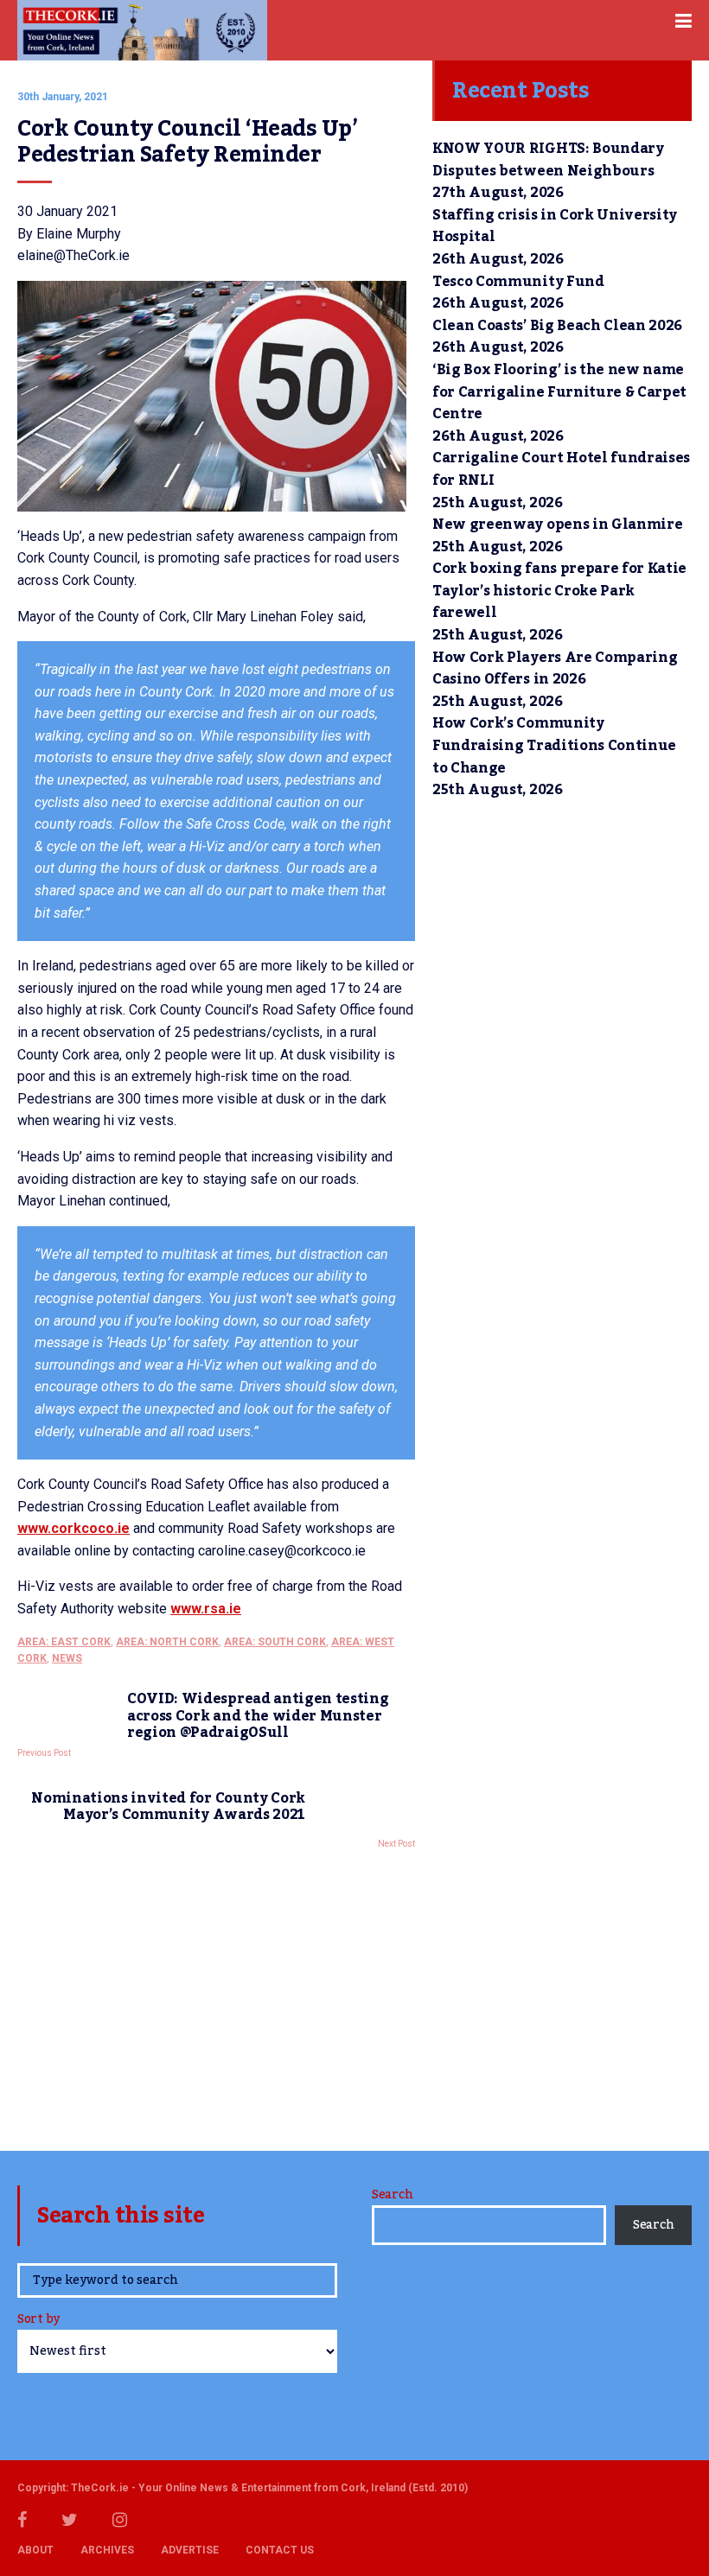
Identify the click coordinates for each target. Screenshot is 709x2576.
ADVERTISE (190, 2550)
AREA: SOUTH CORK (275, 1642)
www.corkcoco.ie (73, 1528)
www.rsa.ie (206, 1609)
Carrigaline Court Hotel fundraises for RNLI (561, 469)
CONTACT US (280, 2550)
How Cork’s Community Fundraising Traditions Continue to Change (554, 745)
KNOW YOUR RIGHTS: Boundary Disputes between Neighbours (548, 160)
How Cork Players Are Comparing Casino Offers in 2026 (555, 669)
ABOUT (35, 2550)
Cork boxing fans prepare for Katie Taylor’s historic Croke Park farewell (559, 591)
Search (392, 2195)
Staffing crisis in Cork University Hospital (555, 226)
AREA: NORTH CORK (167, 1642)
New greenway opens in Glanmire (557, 525)
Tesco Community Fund (518, 282)
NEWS (67, 1658)
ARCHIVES (107, 2550)
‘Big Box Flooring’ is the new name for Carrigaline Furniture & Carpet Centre (559, 392)
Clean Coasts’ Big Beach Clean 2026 (557, 326)
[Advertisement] (216, 1995)
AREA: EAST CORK (64, 1642)
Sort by (38, 2321)
